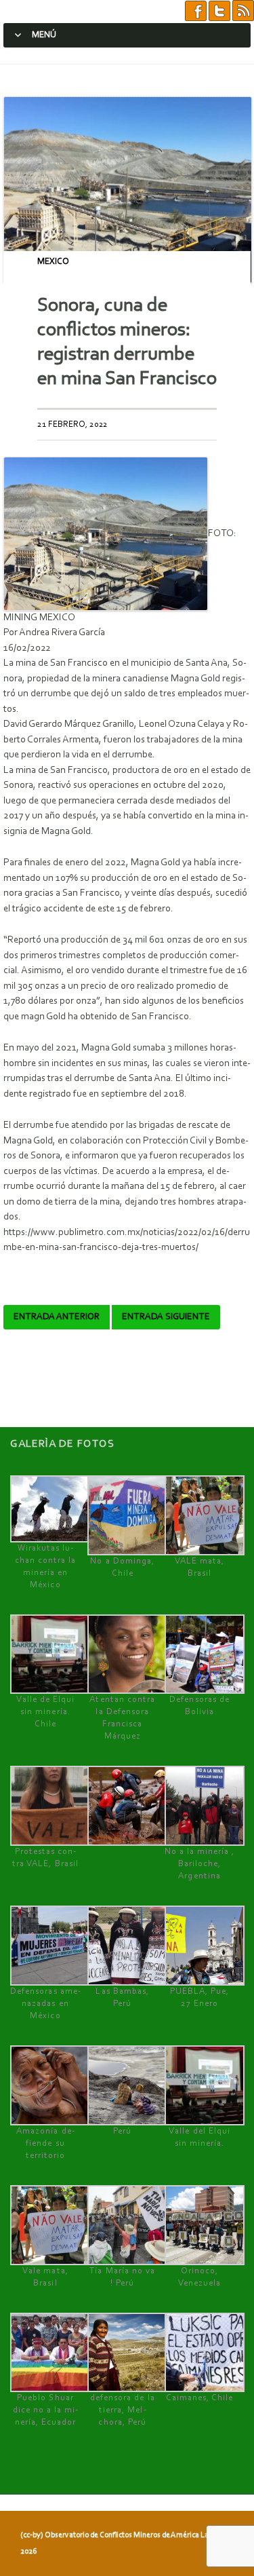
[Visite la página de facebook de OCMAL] (196, 11)
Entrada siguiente (166, 1317)
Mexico (53, 262)
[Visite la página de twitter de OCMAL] (219, 11)
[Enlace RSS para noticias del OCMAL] (243, 11)
